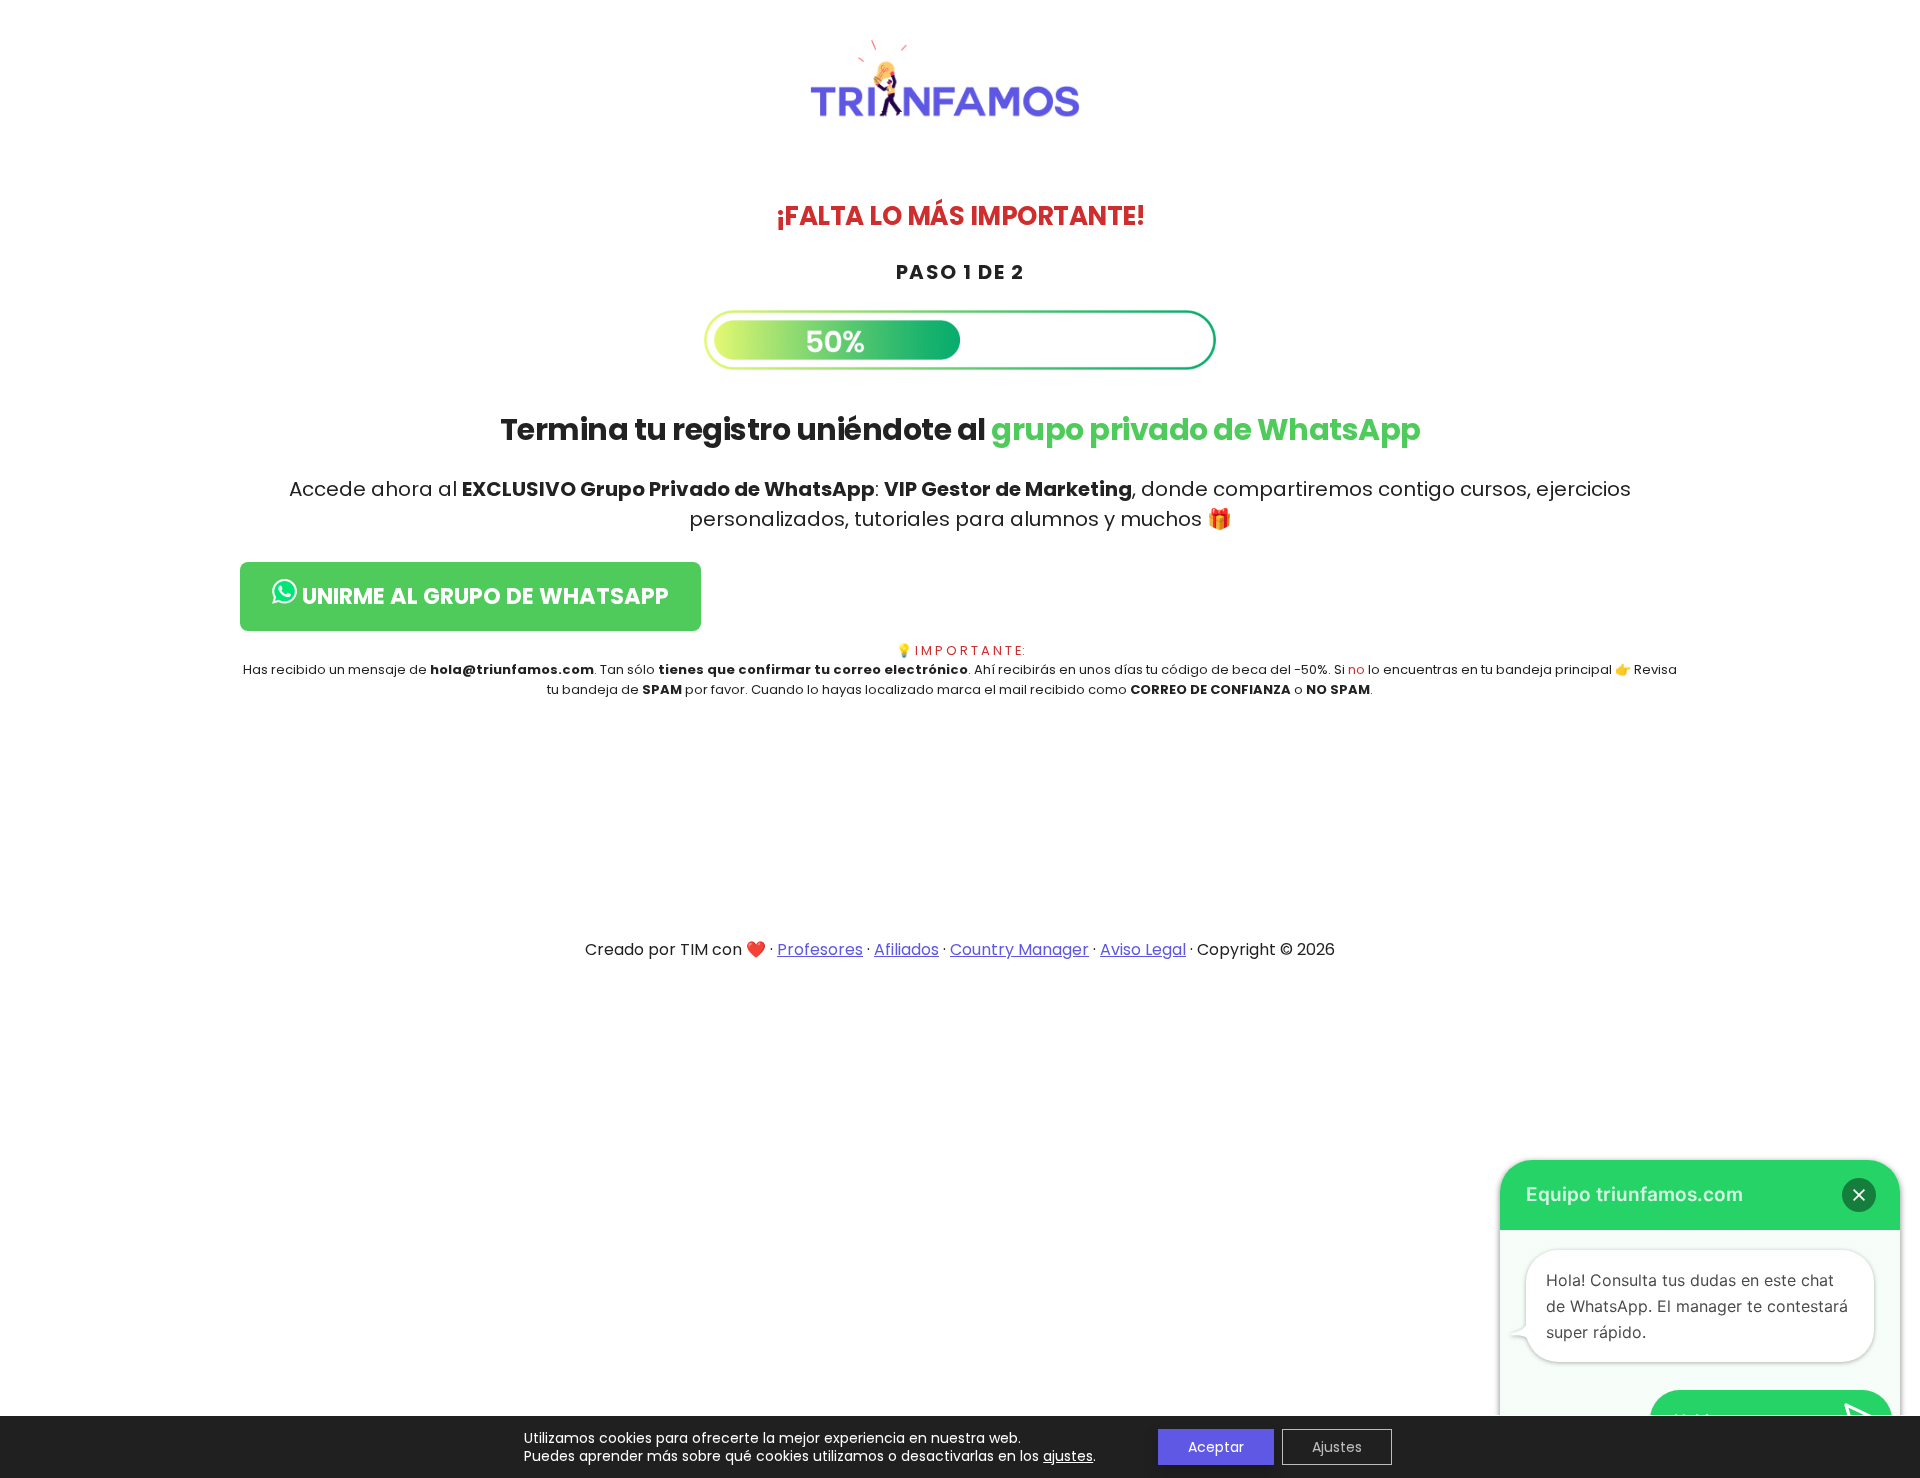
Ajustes (1337, 1447)
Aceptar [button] (1216, 1447)
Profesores (820, 949)
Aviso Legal (1143, 949)
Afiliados (906, 949)
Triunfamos (960, 80)
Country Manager (1019, 949)
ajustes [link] (1068, 1456)
